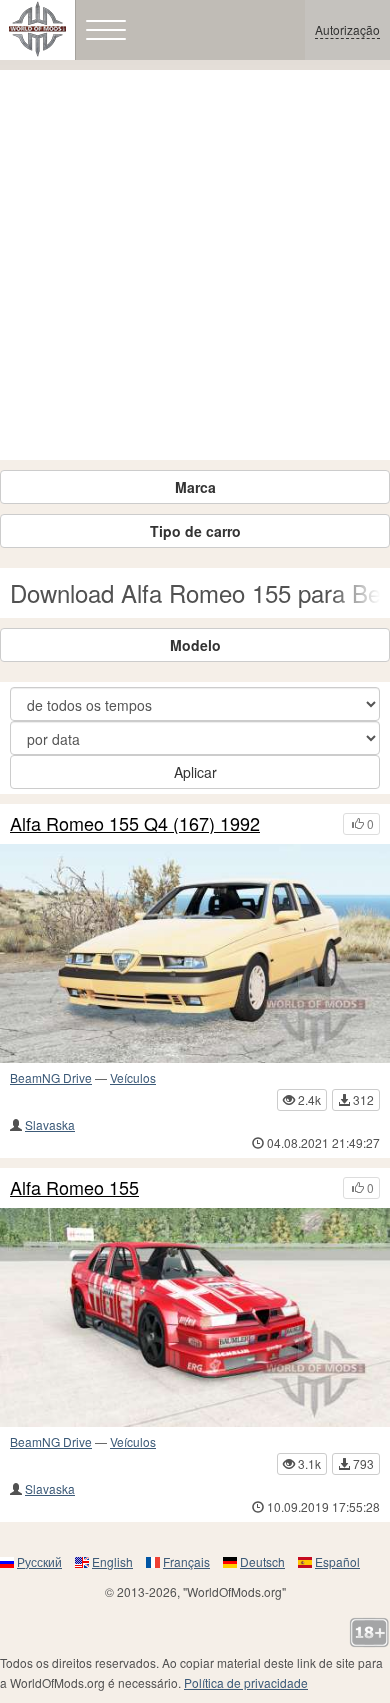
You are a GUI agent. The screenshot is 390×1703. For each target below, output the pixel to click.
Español (337, 1561)
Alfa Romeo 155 (74, 1188)
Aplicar (195, 772)
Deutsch (262, 1561)
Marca (195, 487)
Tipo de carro (195, 531)
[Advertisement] (195, 265)
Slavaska (50, 1124)
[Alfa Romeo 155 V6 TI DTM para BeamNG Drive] (195, 1317)
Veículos (133, 1077)
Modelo (195, 645)
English (112, 1561)
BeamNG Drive (51, 1077)
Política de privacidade (246, 1682)
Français (186, 1561)
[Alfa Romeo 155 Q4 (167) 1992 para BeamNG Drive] (195, 953)
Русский (39, 1561)
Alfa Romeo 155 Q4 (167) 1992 (135, 824)
